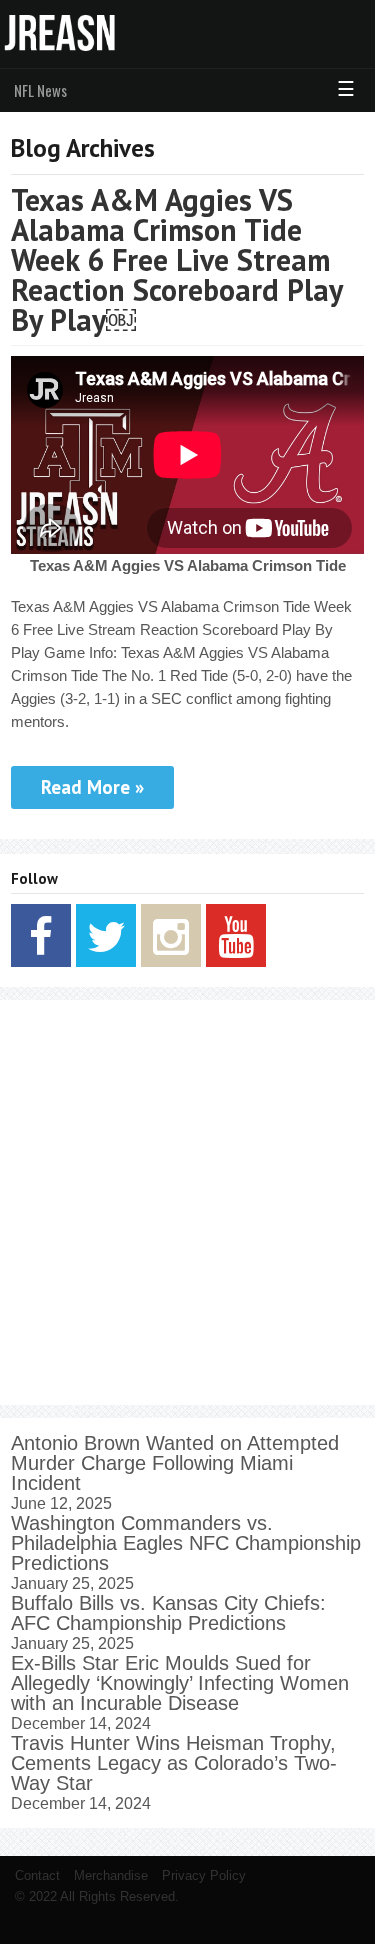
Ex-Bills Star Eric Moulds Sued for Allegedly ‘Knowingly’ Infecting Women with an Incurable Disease (180, 1683)
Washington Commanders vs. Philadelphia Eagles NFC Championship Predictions (186, 1543)
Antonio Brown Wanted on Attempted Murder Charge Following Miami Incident (175, 1463)
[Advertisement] (187, 1202)
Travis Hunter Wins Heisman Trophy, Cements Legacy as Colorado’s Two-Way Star (174, 1763)
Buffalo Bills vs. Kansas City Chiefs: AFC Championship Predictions (168, 1613)
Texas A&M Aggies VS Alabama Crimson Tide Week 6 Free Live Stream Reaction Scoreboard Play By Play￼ (176, 259)
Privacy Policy (204, 1875)
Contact (37, 1875)
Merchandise (111, 1875)
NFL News (40, 90)
